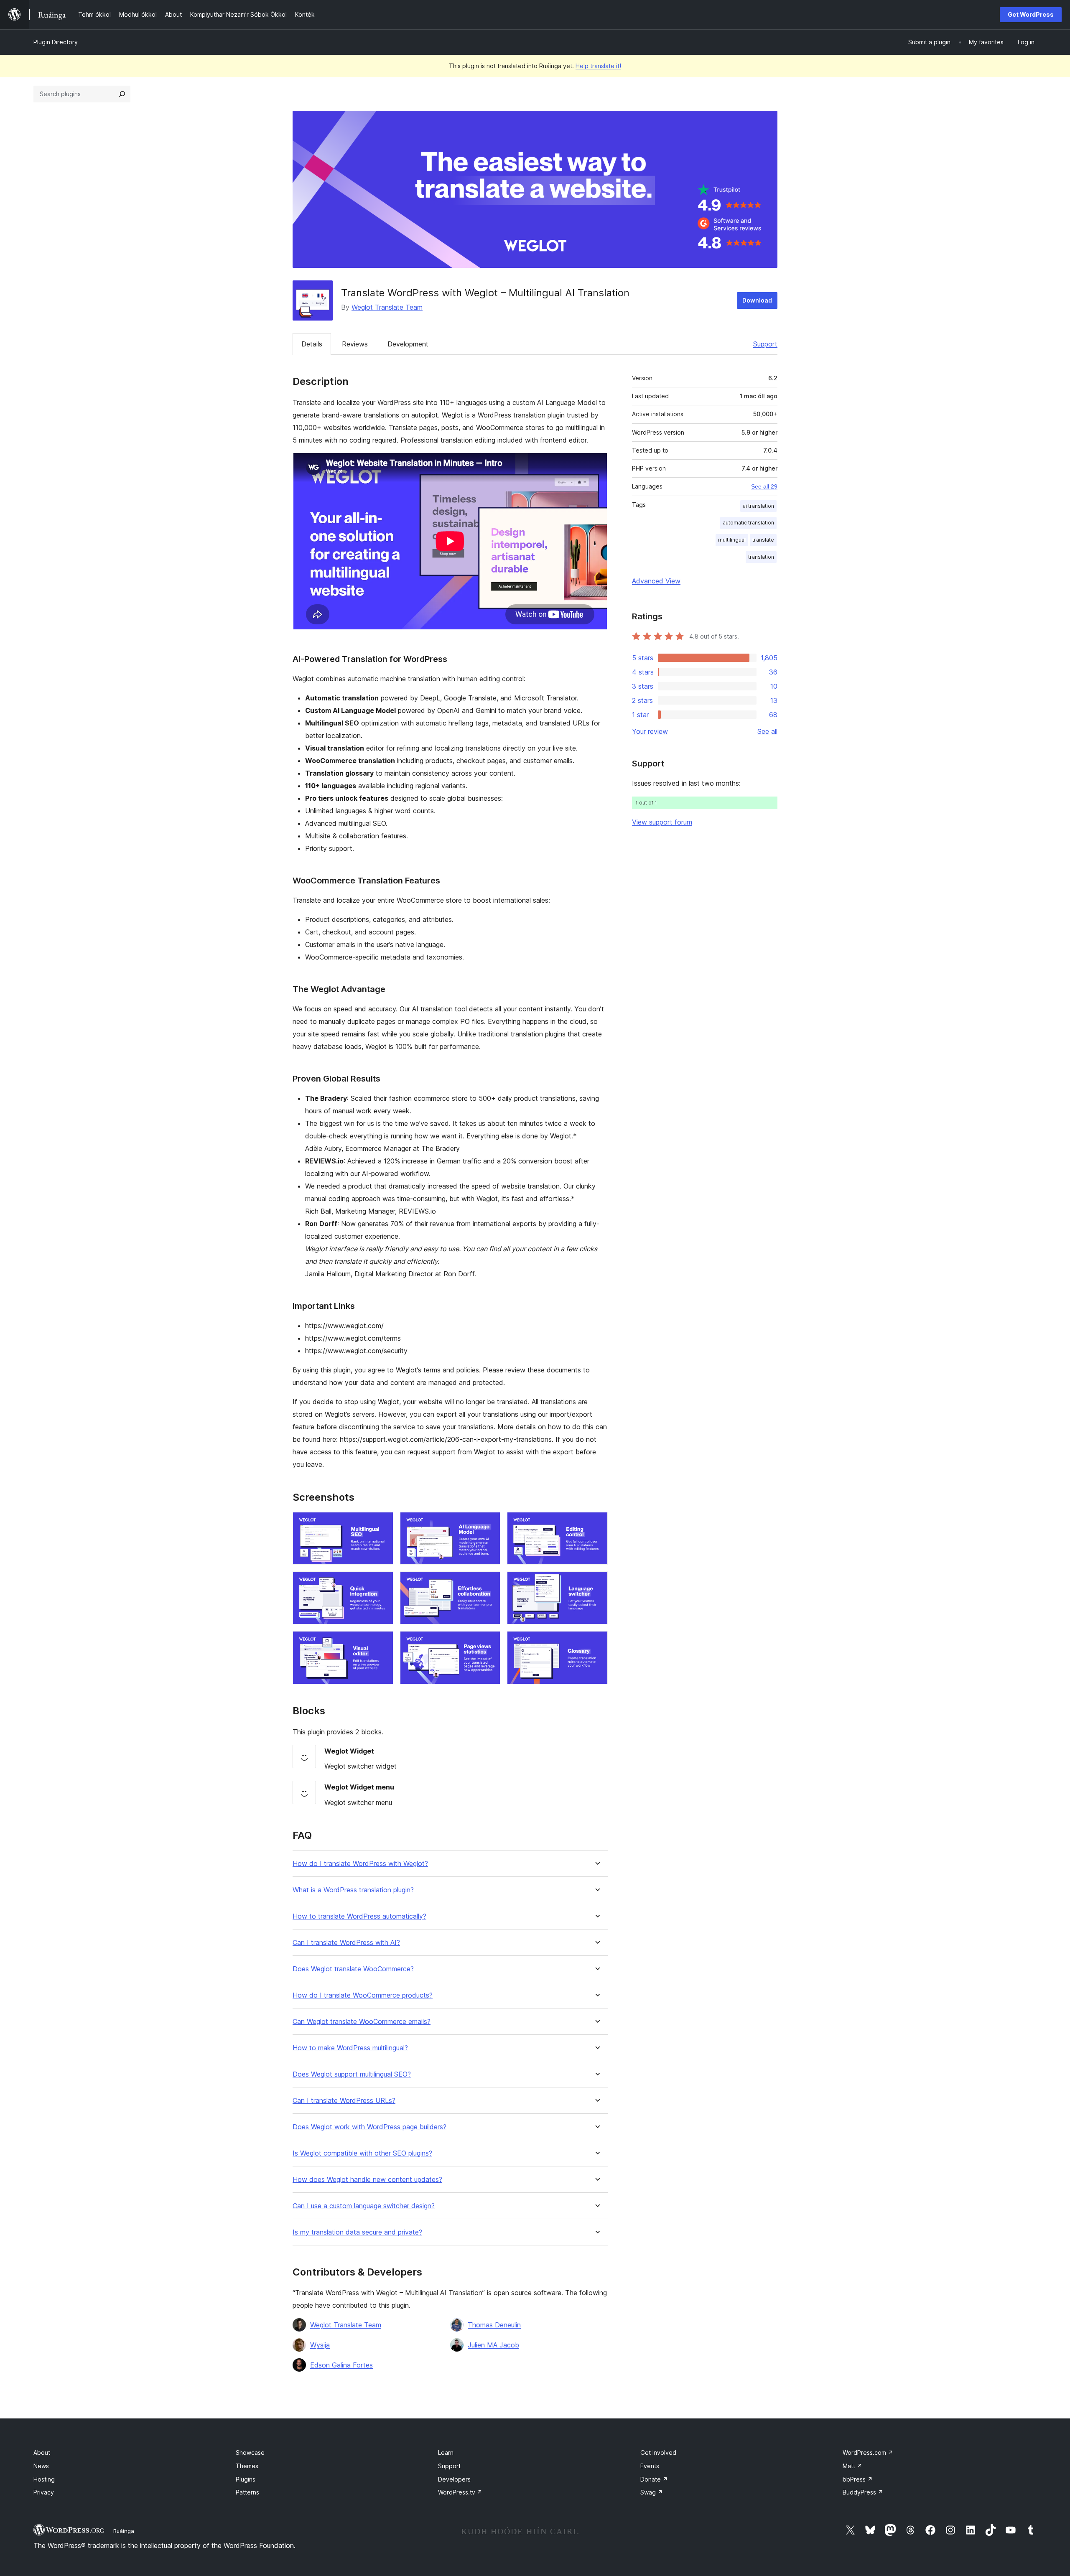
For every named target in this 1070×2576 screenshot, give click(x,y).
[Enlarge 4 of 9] (382, 1583)
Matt (852, 2466)
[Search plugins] (122, 94)
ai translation (758, 506)
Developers (454, 2479)
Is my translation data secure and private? (357, 2232)
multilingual (732, 540)
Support (765, 344)
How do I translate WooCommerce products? (363, 1995)
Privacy (44, 2492)
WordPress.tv (460, 2492)
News (41, 2466)
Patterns (247, 2492)
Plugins (246, 2479)
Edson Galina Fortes (341, 2365)
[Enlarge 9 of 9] (596, 1642)
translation (761, 557)
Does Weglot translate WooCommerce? (353, 1969)
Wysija (320, 2345)
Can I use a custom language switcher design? (364, 2206)
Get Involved (658, 2453)
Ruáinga (124, 2531)
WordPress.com (868, 2453)
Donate (654, 2479)
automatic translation (748, 523)
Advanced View (656, 581)
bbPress (858, 2479)
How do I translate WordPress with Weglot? (360, 1864)
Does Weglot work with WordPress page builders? (369, 2127)
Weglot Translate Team (387, 307)
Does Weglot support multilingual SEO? (352, 2074)
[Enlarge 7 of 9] (382, 1642)
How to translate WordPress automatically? (359, 1916)
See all (767, 731)
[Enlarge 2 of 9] (489, 1523)
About (42, 2453)
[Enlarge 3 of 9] (596, 1523)
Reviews (355, 344)
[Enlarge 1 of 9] (382, 1523)
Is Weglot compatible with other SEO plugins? (362, 2153)
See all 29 (764, 486)
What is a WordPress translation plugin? (353, 1890)
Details (312, 344)
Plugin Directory (56, 42)
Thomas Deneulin (494, 2325)
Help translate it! (598, 66)
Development (408, 344)
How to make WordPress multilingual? (350, 2048)
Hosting (44, 2479)
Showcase (250, 2453)
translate (763, 540)
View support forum (662, 822)
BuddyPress (863, 2492)
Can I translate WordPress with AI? (346, 1943)
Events (650, 2466)
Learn (446, 2453)
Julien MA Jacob (493, 2345)
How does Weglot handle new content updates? (367, 2180)
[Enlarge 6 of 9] (596, 1583)
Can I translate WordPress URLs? (344, 2101)
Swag (652, 2492)
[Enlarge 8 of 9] (489, 1642)
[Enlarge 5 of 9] (489, 1583)
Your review (650, 731)
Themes (247, 2466)
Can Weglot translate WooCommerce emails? (362, 2022)
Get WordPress (1031, 14)
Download (757, 300)
